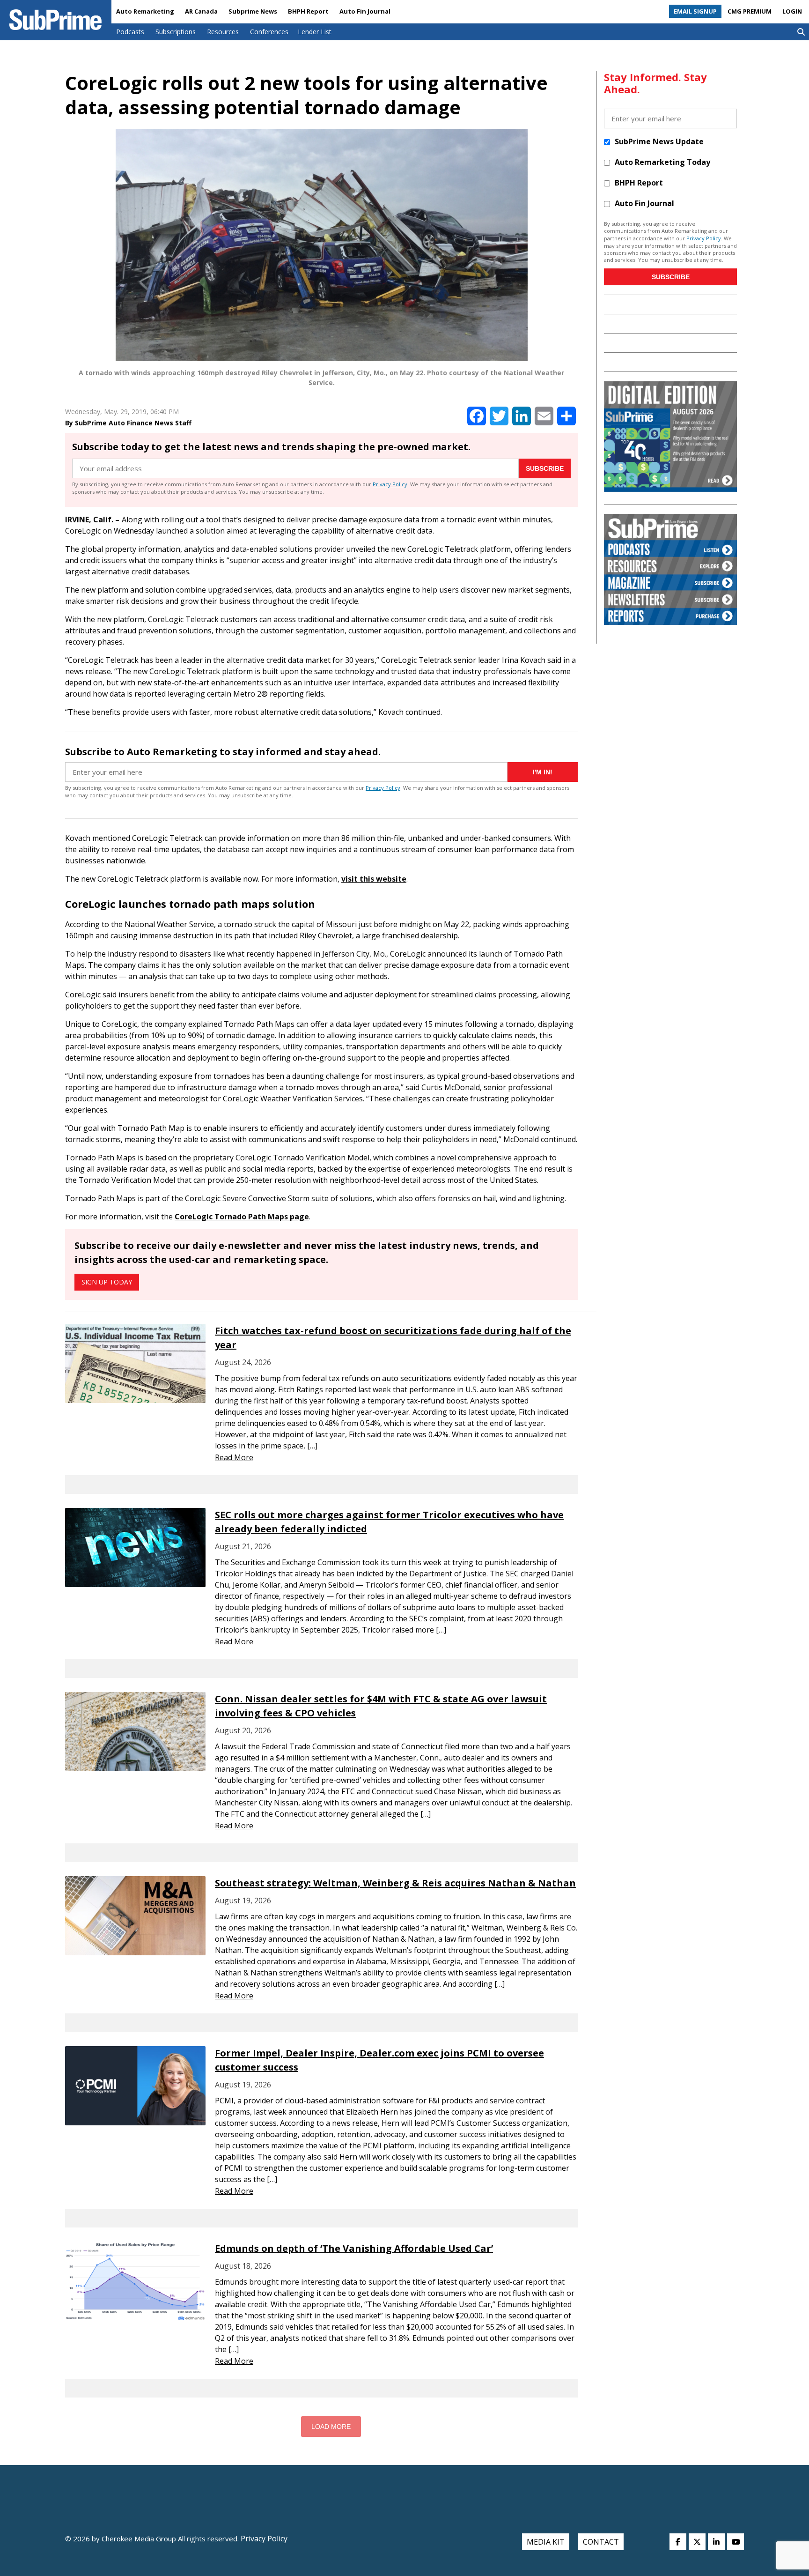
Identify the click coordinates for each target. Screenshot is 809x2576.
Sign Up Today (107, 1282)
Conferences (269, 32)
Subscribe (545, 468)
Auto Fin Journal (365, 11)
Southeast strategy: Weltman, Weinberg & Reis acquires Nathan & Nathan (395, 1883)
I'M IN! (543, 772)
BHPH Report (308, 11)
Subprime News (253, 11)
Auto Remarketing (145, 11)
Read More (234, 1457)
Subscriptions (176, 32)
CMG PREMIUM (750, 11)
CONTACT (601, 2542)
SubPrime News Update (659, 141)
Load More (331, 2427)
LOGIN (792, 11)
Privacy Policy (390, 484)
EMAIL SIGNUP (695, 11)
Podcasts (130, 32)
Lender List (315, 32)
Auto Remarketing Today (662, 162)
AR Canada (201, 11)
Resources (223, 32)
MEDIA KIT (546, 2542)
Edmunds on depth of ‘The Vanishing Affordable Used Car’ (354, 2248)
